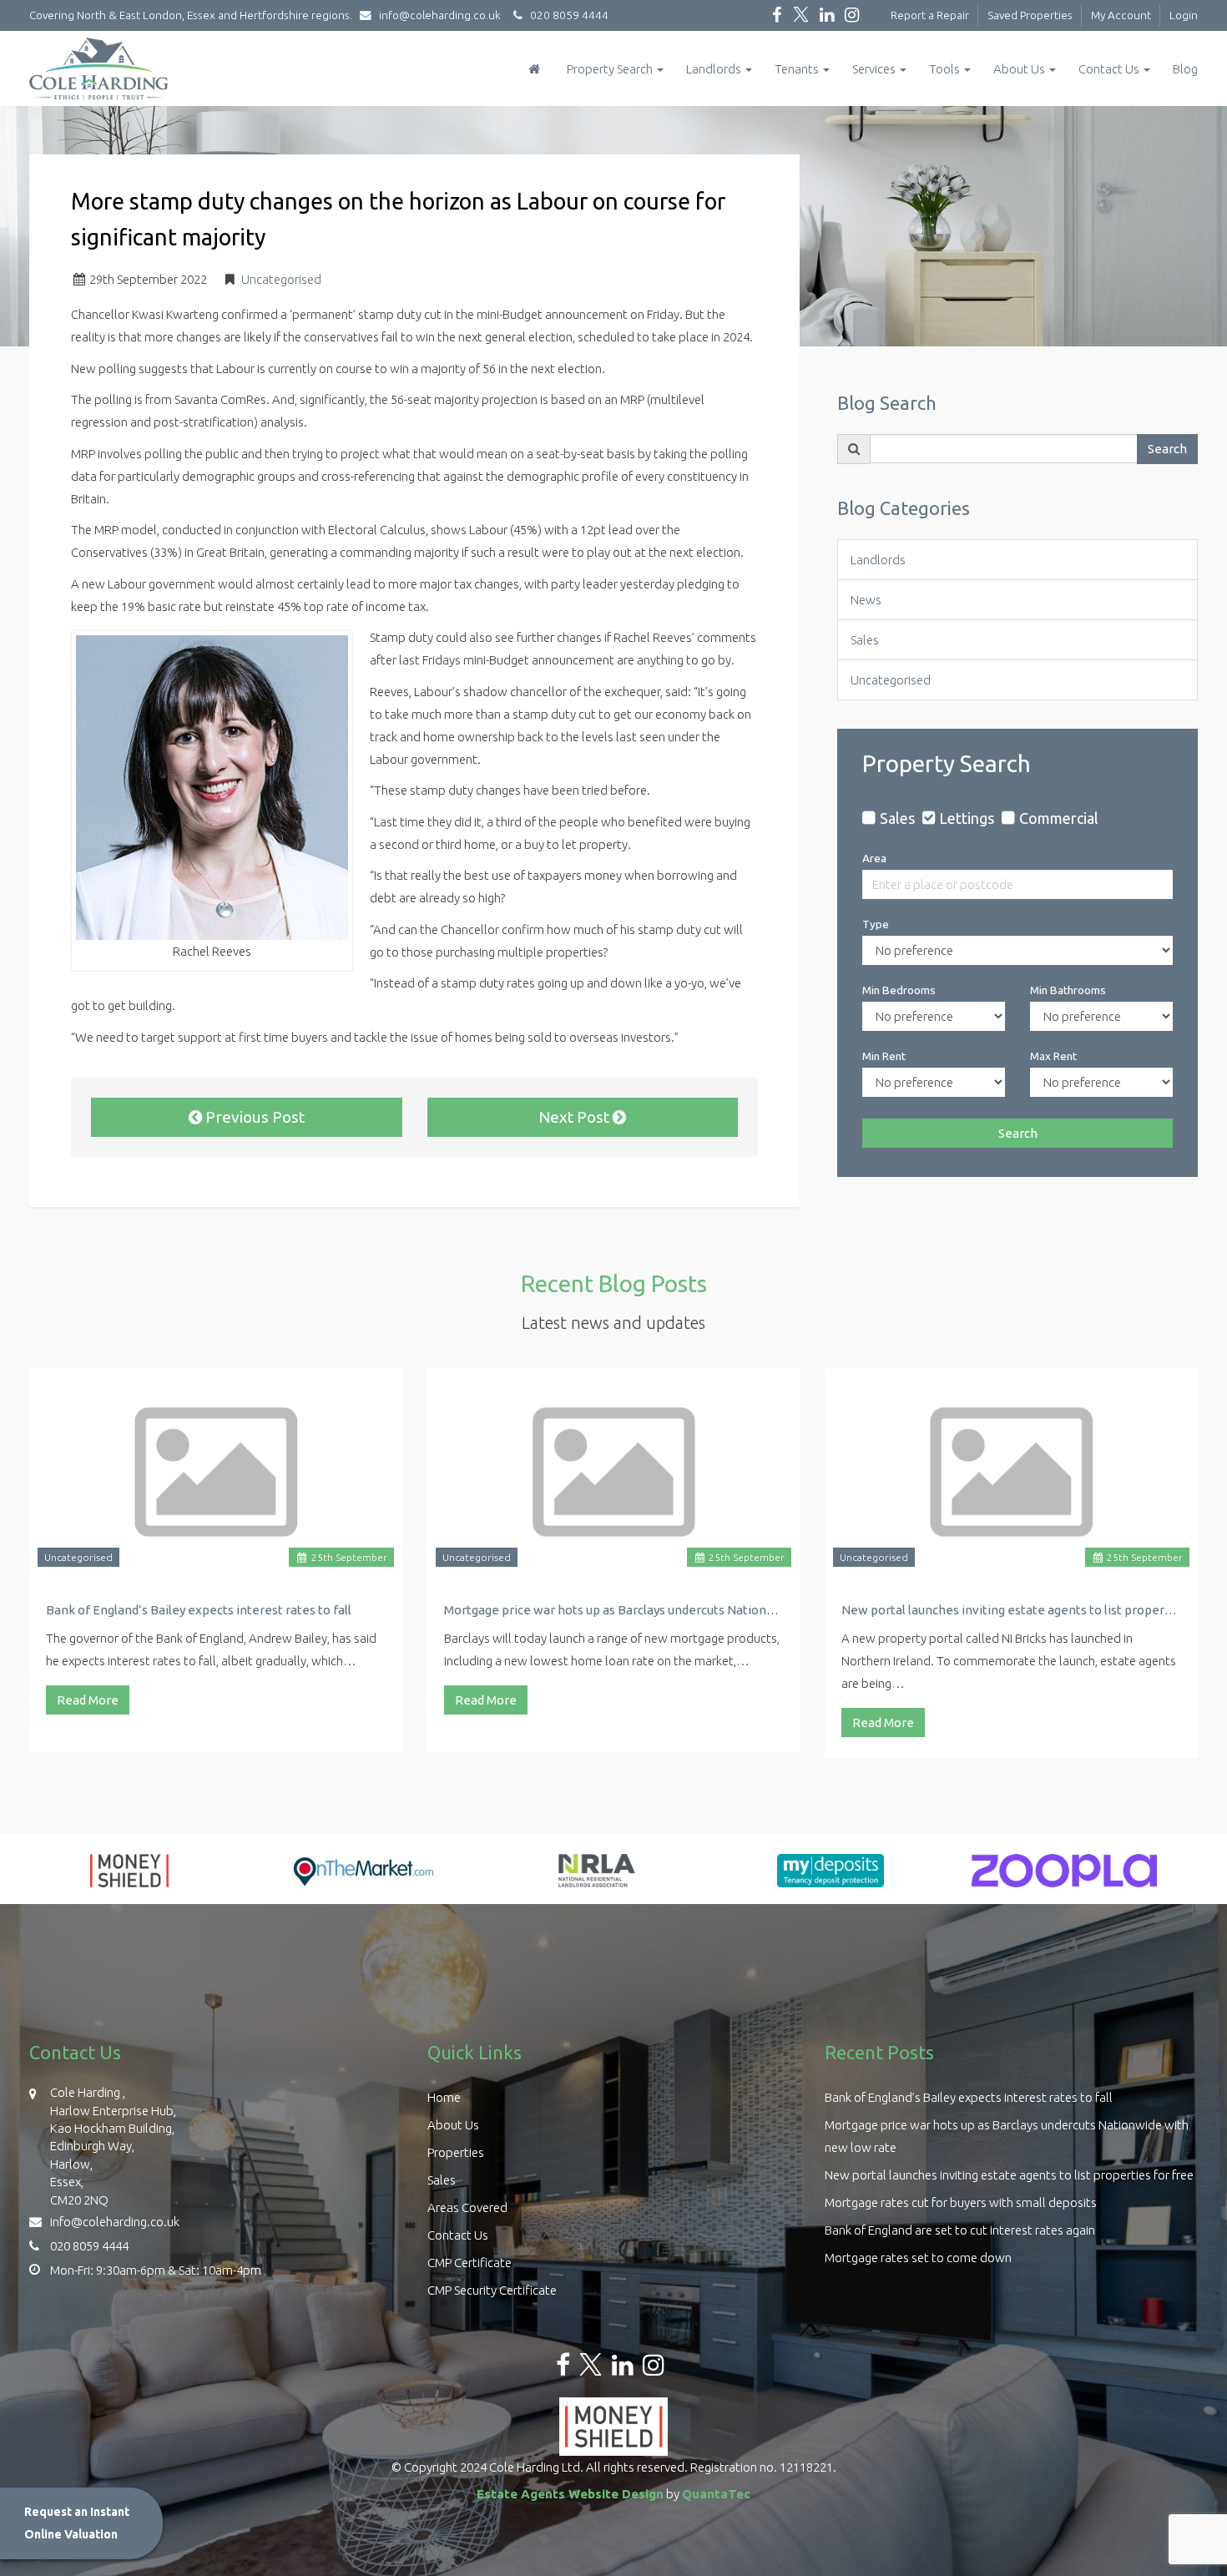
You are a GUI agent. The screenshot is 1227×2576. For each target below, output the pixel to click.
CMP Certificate (470, 2263)
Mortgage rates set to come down (918, 2258)
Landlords (715, 69)
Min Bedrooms (899, 990)
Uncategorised (281, 279)
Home (444, 2097)
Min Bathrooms (1068, 990)
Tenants (798, 69)
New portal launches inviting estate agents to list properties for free (1011, 1610)
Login (1184, 15)
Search (1167, 449)
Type (876, 924)
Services (875, 69)
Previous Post (253, 1117)
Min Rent (884, 1056)
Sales (865, 640)
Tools (946, 69)
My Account (1121, 15)
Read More (88, 1700)
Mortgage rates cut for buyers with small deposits (961, 2202)
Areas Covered (467, 2207)
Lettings (967, 818)
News (866, 600)
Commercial (1058, 818)
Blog (1185, 69)
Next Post (576, 1117)
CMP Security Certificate (492, 2290)
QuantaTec (716, 2494)
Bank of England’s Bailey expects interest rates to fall (199, 1610)
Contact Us (1110, 69)
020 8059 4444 (566, 15)
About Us (1020, 69)
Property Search (611, 69)
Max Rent (1053, 1056)
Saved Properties (1030, 15)
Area (874, 858)
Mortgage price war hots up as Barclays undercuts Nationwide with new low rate (614, 1610)
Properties (456, 2152)
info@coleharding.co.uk (440, 15)
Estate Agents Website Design (570, 2494)
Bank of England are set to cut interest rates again (960, 2230)
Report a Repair (930, 15)
